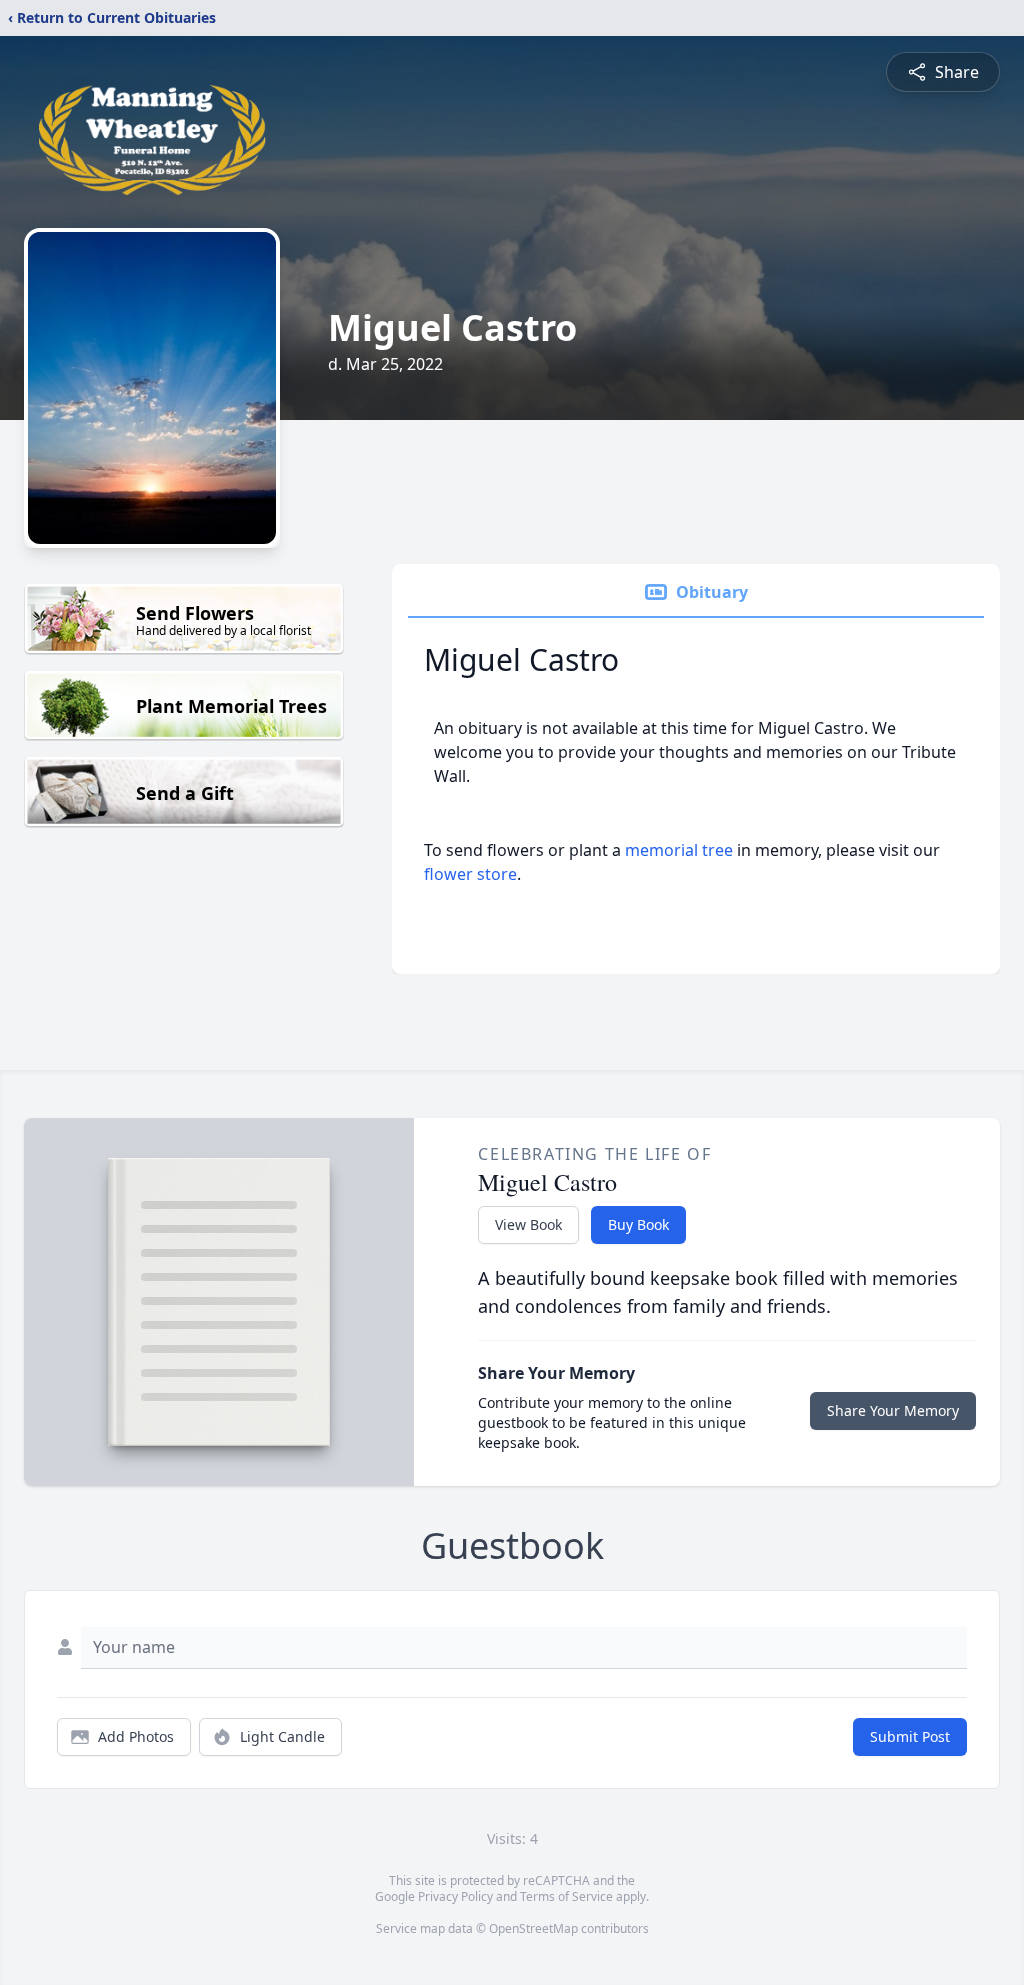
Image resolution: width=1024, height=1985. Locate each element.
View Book (528, 1224)
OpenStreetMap (533, 1928)
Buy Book (638, 1224)
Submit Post (910, 1736)
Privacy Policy (455, 1896)
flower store (470, 874)
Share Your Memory (893, 1410)
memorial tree (679, 850)
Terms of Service (566, 1896)
